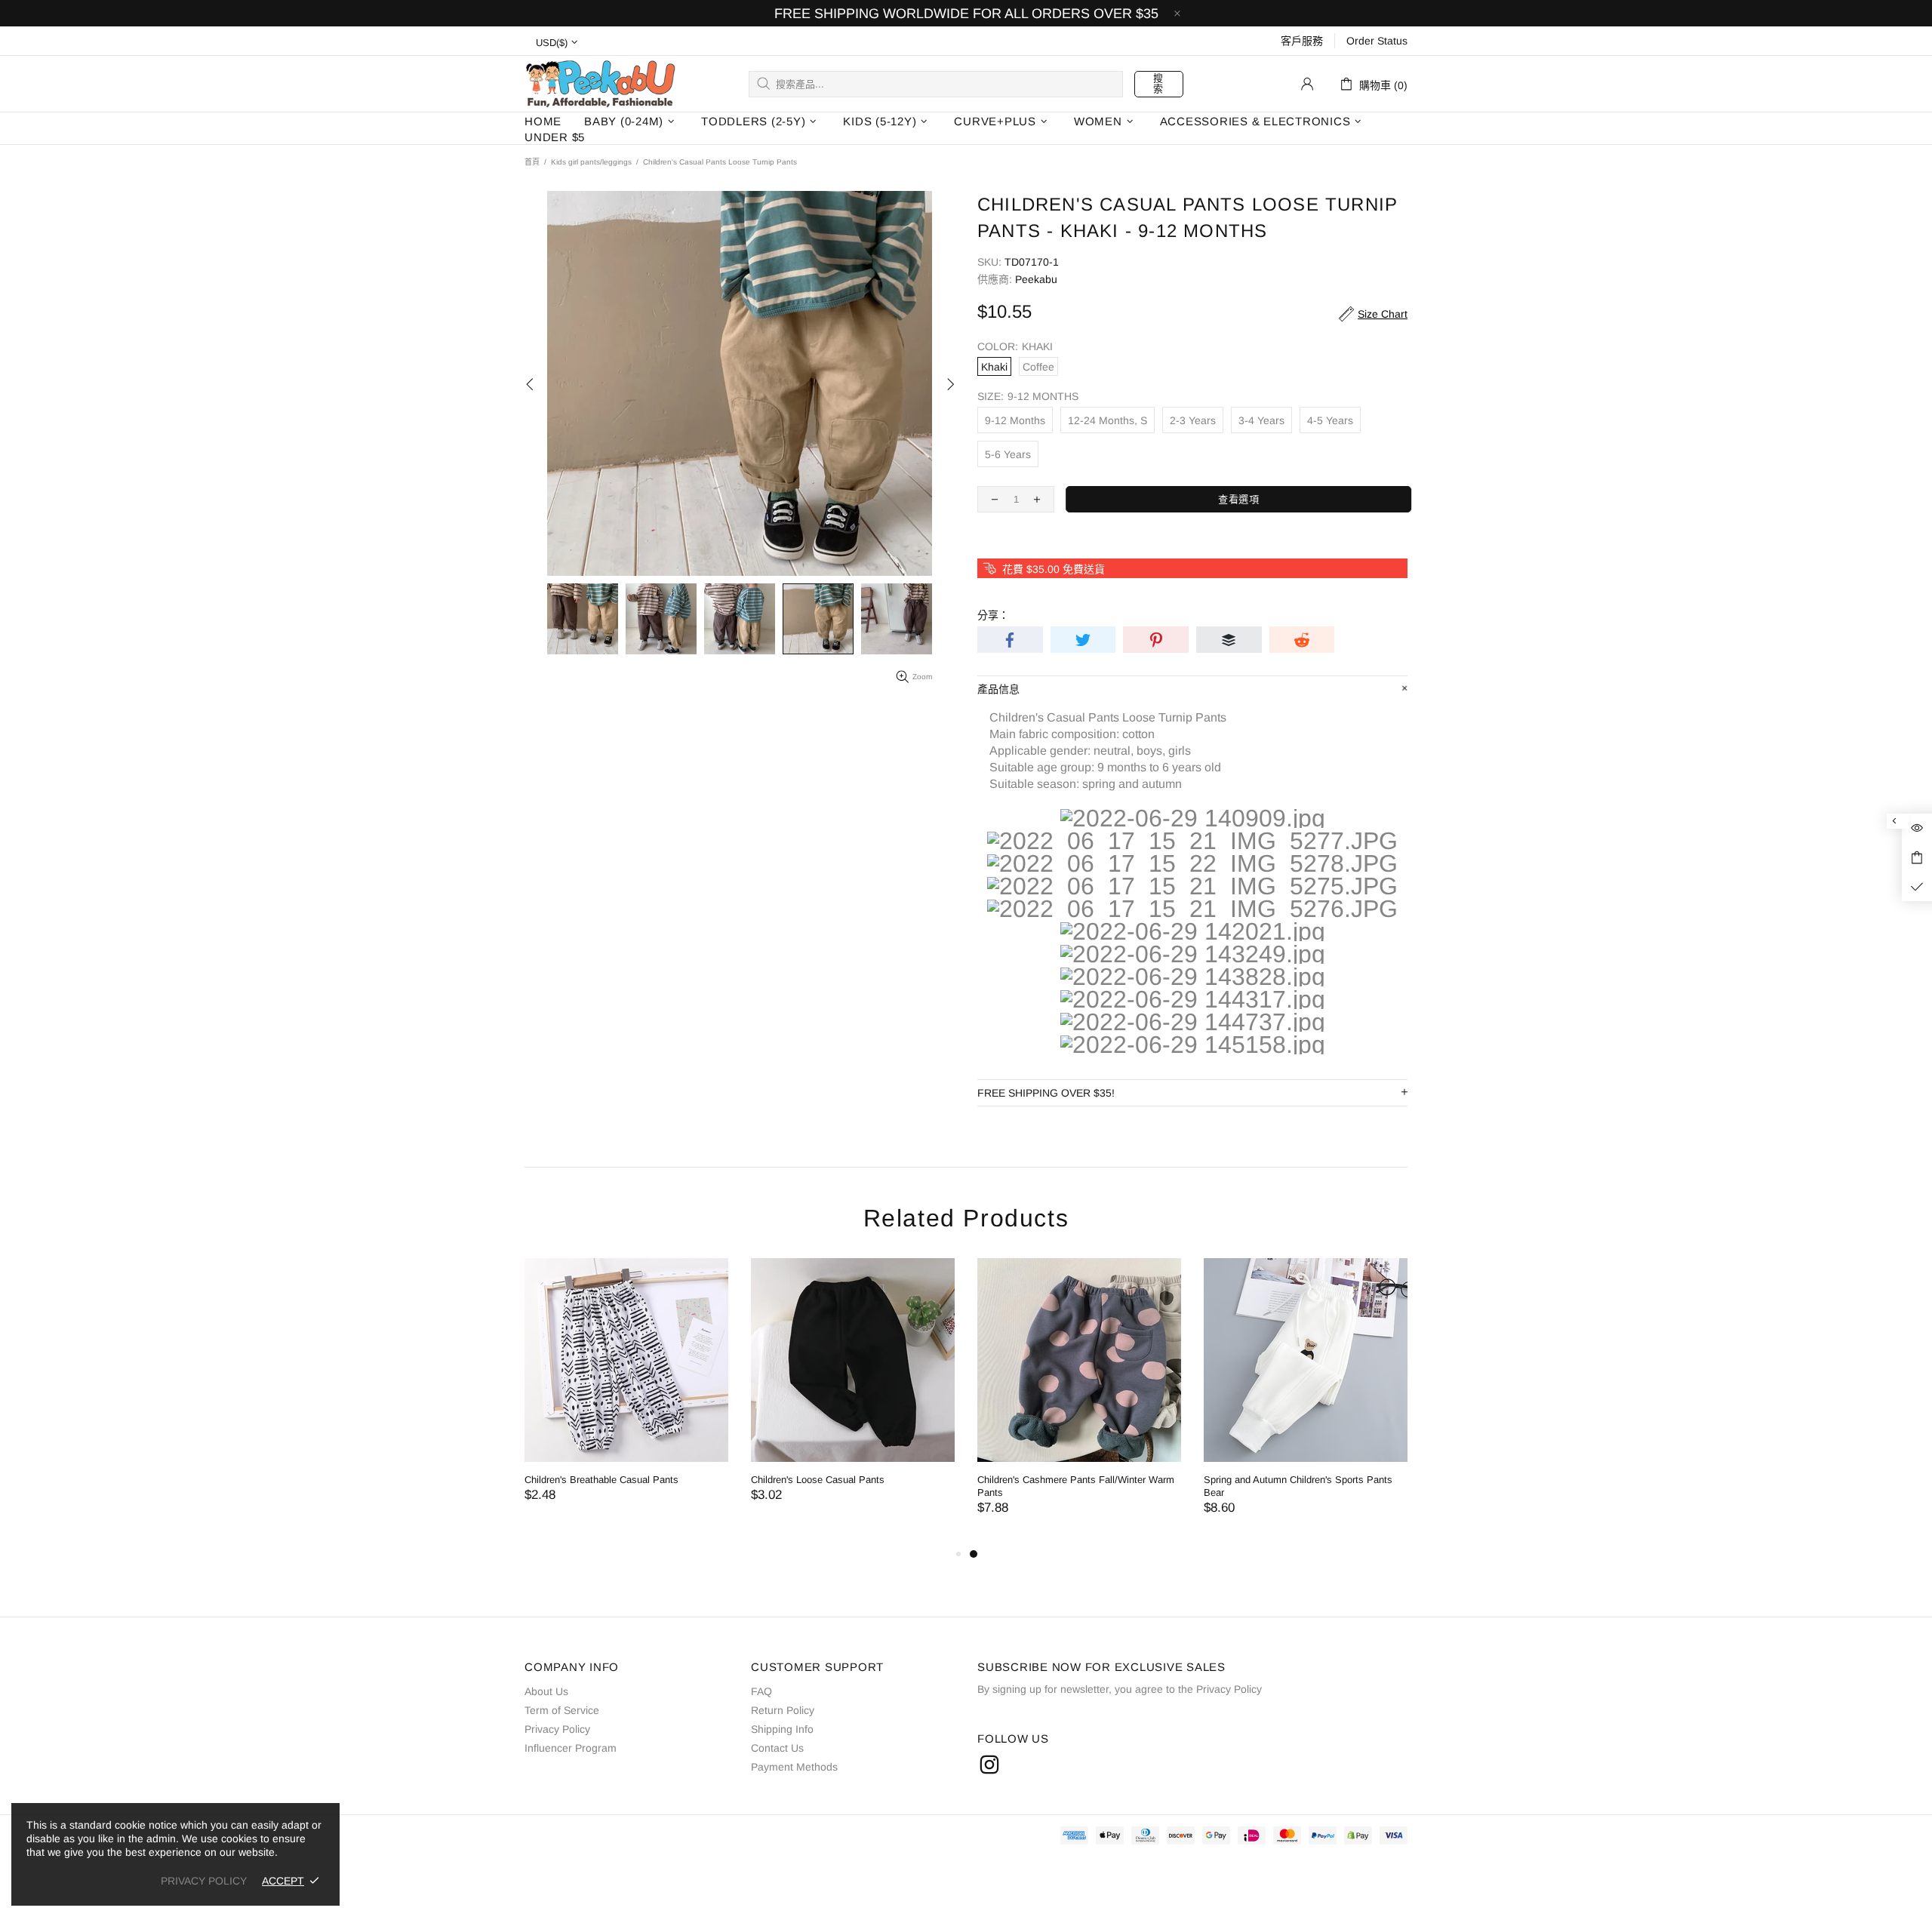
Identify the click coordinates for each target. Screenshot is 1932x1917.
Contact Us (777, 1748)
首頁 (532, 162)
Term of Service (562, 1710)
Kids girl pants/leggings (591, 162)
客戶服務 (1302, 41)
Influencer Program (571, 1748)
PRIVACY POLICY (204, 1881)
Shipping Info (782, 1729)
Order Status (1377, 41)
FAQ (761, 1691)
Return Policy (783, 1710)
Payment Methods (794, 1767)
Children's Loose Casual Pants (680, 1480)
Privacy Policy (557, 1729)
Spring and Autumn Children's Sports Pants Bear (1160, 1486)
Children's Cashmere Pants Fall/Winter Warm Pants (938, 1486)
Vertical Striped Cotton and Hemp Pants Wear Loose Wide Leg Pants (1392, 1486)
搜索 (1158, 83)
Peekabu (600, 83)
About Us (546, 1691)
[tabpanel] (941, 1402)
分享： (993, 615)
